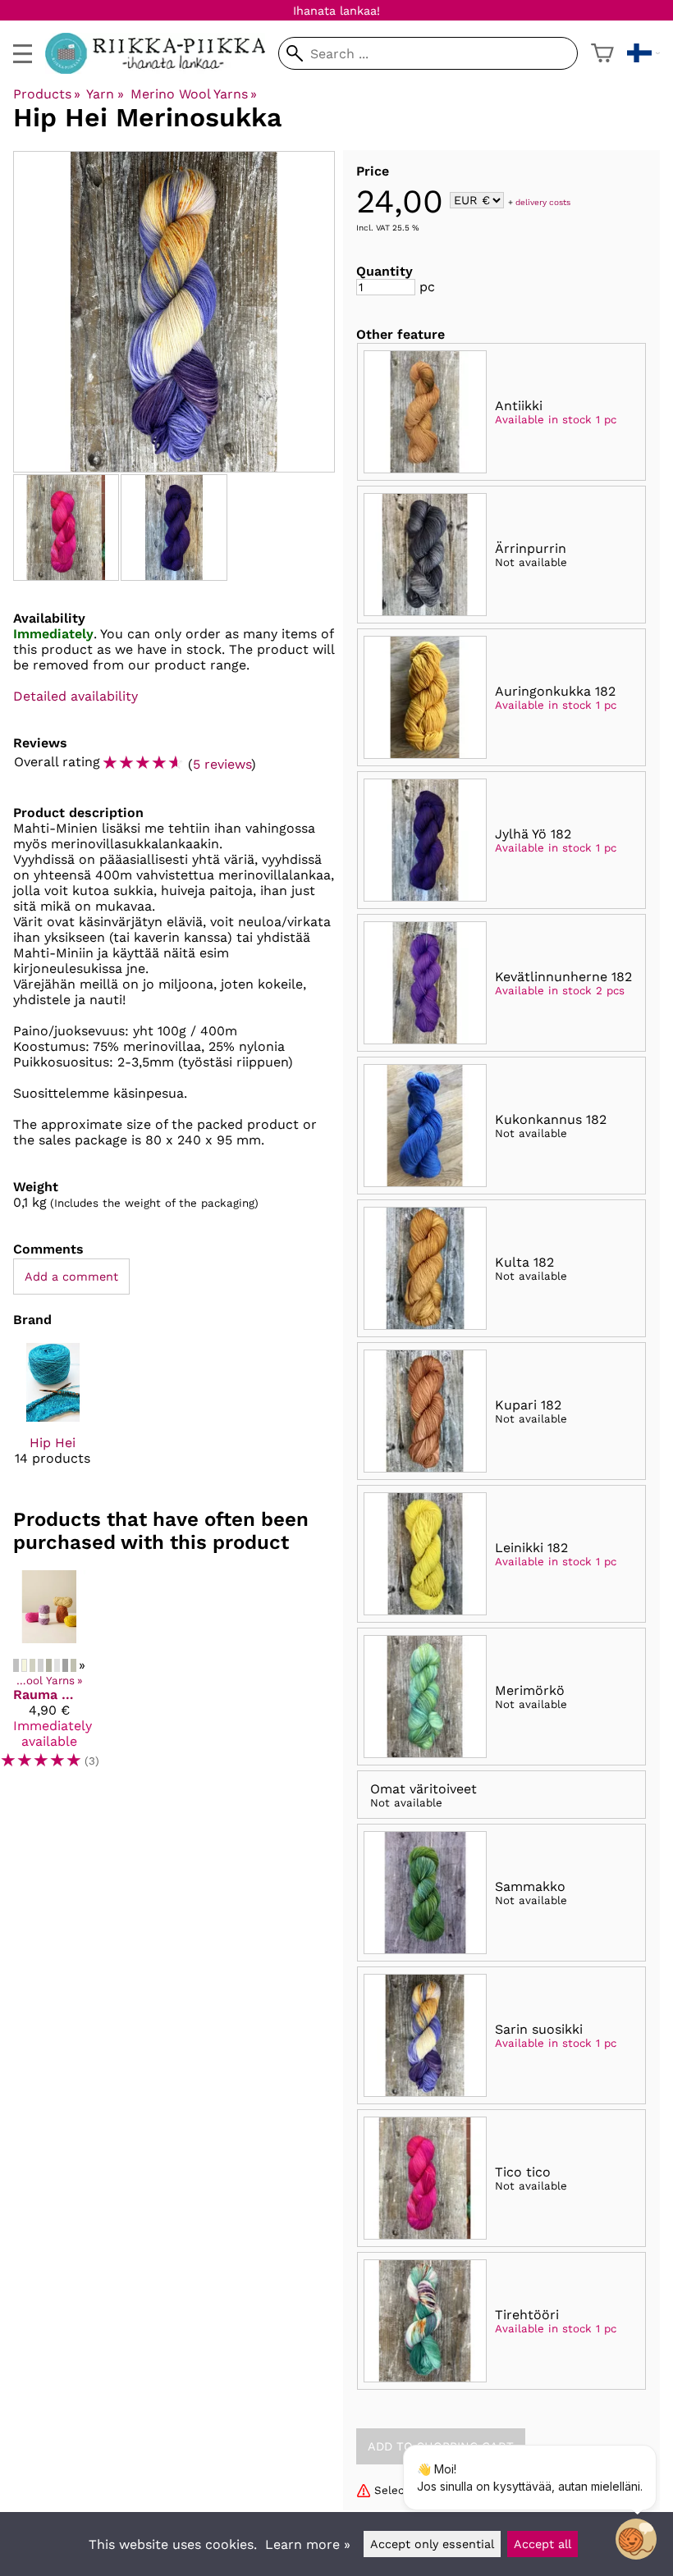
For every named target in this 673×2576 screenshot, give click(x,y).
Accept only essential (432, 2544)
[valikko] (23, 54)
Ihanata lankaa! (336, 11)
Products (47, 94)
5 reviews (222, 764)
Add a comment (71, 1277)
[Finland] (643, 53)
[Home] (162, 69)
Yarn (105, 94)
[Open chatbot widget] (636, 2539)
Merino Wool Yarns (194, 94)
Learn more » (308, 2544)
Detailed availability (76, 696)
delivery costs (543, 201)
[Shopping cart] (602, 53)
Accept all (543, 2544)
